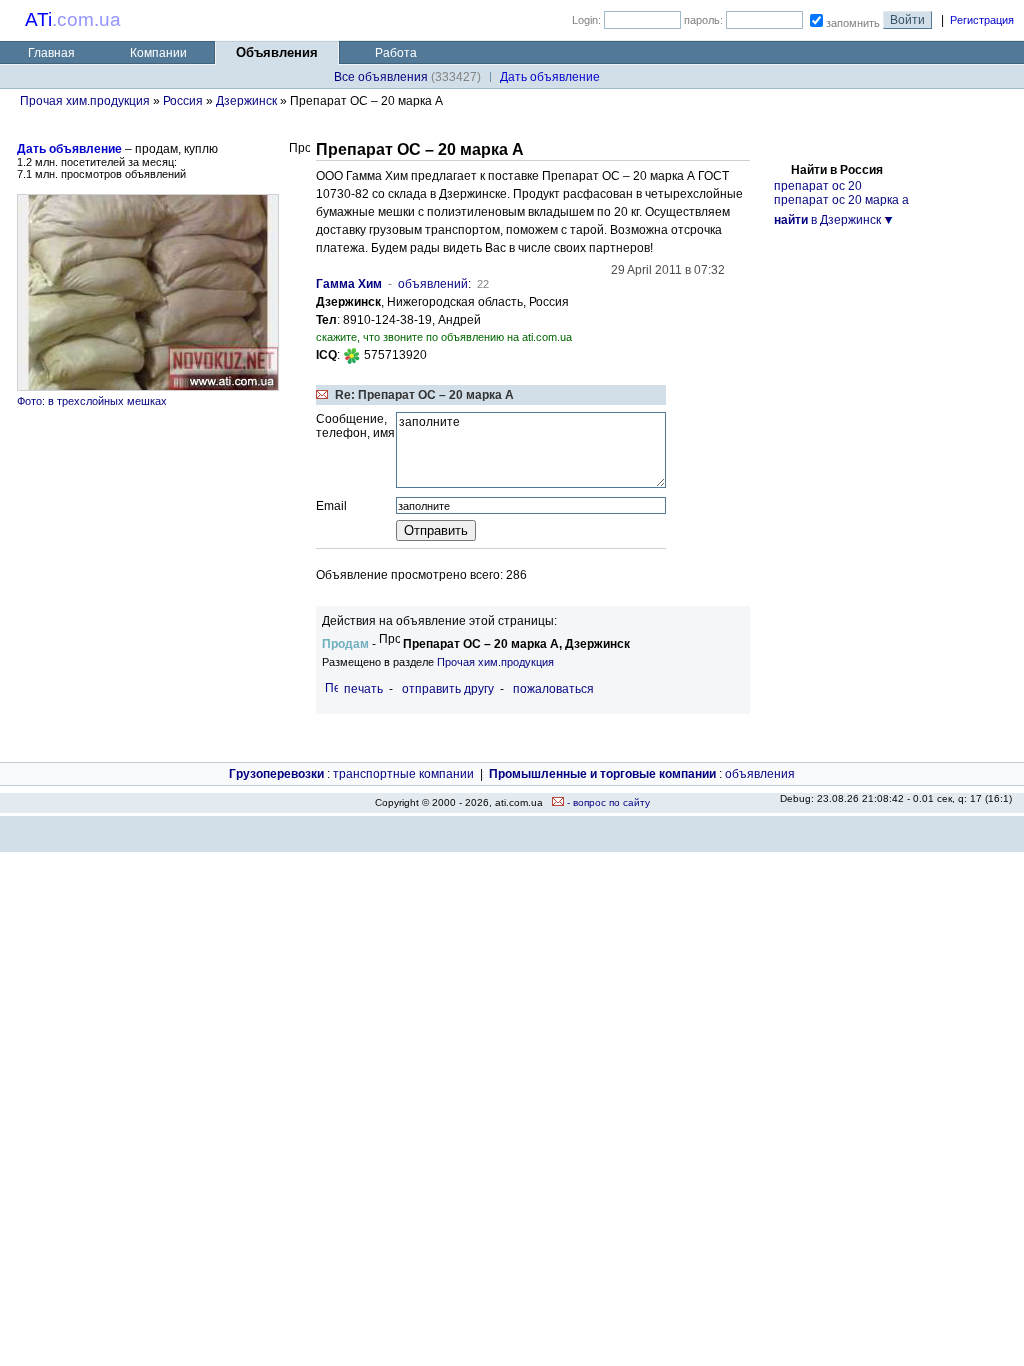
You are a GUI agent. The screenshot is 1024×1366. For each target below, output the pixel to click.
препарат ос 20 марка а (841, 200)
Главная (51, 53)
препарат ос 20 (818, 186)
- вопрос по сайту (607, 802)
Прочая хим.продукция (85, 101)
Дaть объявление (550, 77)
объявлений (433, 284)
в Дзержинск (827, 220)
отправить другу (448, 689)
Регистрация (982, 20)
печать (363, 689)
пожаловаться (553, 689)
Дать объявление (69, 149)
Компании (158, 53)
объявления (760, 774)
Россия (183, 101)
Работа (396, 53)
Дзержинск (246, 101)
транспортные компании (403, 774)
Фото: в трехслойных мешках (92, 401)
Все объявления (381, 77)
